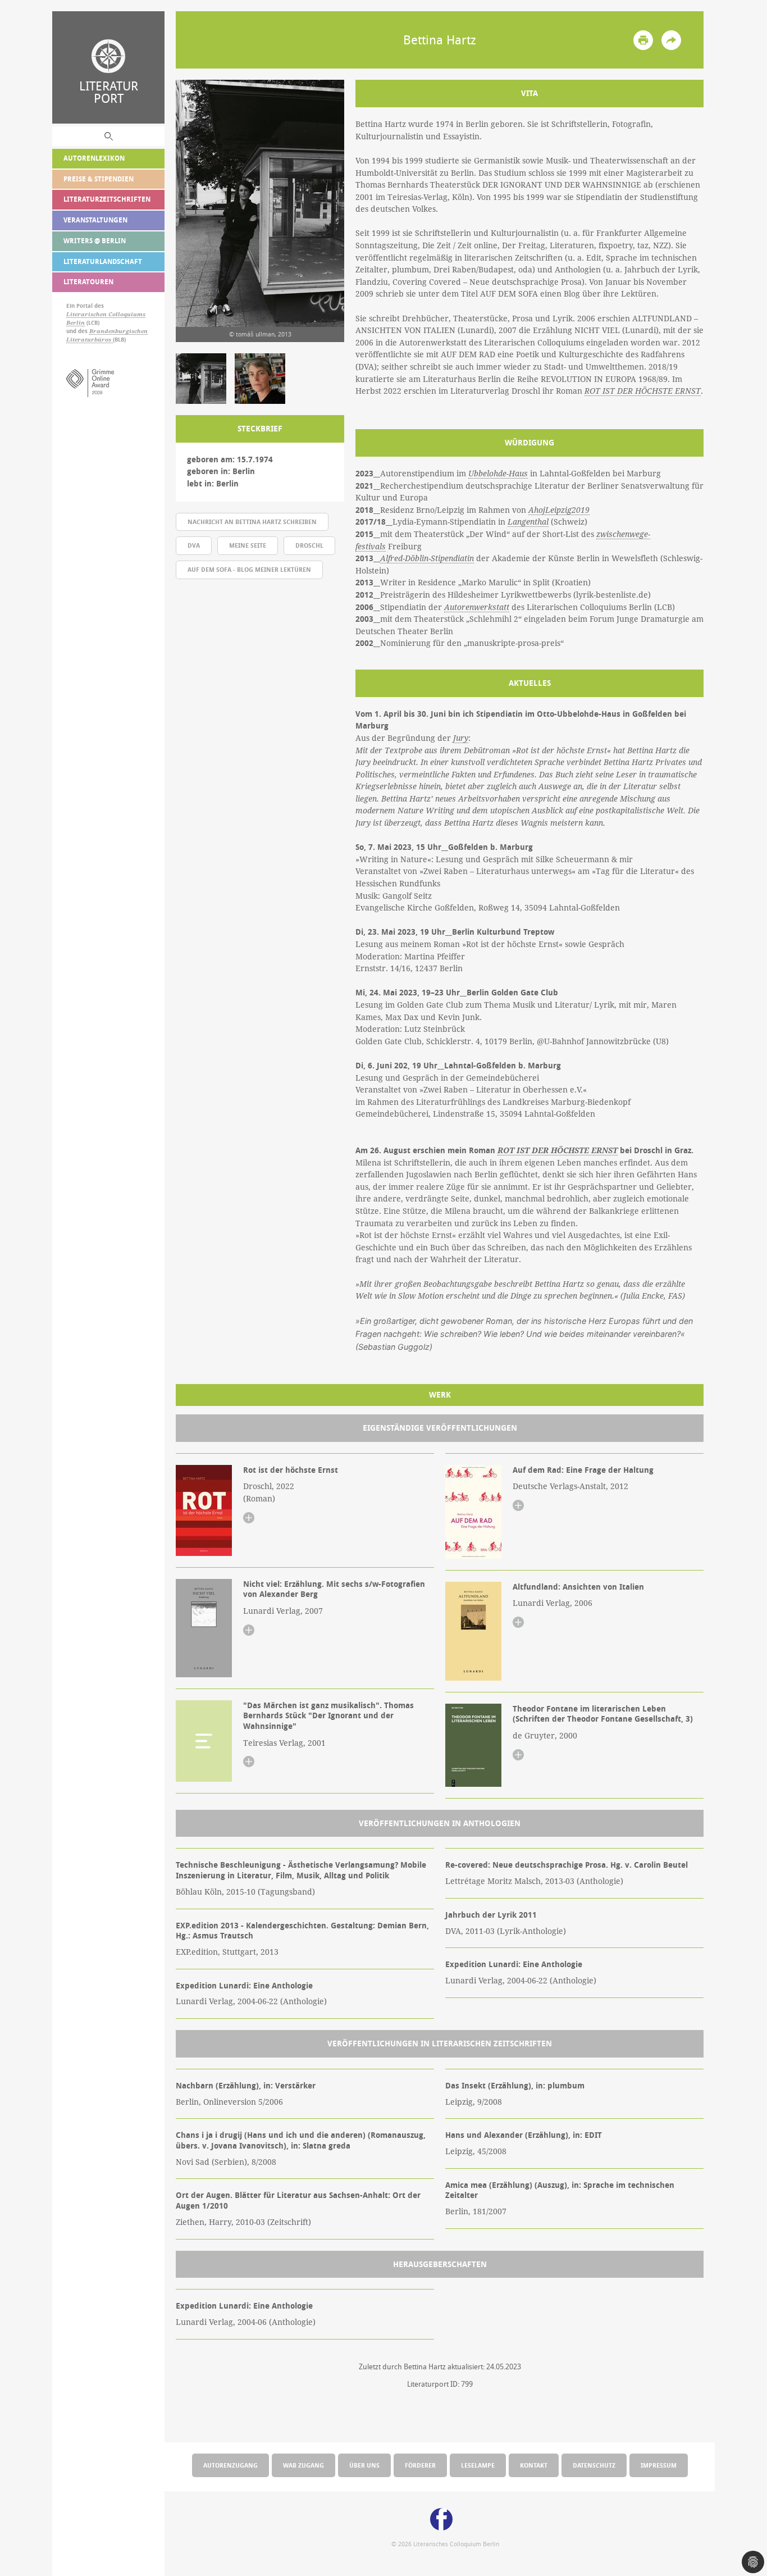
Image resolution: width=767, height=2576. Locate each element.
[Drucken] (643, 40)
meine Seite (248, 545)
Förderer (420, 2465)
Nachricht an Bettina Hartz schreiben (252, 522)
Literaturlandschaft (103, 261)
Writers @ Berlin (95, 241)
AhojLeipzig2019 (559, 510)
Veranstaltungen (95, 220)
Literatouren (88, 282)
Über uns (364, 2465)
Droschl (309, 545)
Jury (461, 738)
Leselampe (478, 2465)
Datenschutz (594, 2465)
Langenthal (528, 522)
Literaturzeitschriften (107, 199)
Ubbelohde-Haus (498, 474)
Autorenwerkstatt (477, 607)
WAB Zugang (303, 2465)
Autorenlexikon (94, 158)
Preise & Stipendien (99, 179)
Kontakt (534, 2465)
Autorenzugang (230, 2465)
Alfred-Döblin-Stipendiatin (427, 558)
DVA (194, 545)
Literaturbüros (90, 340)
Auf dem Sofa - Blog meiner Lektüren (249, 569)
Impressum (659, 2465)
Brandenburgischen (118, 331)
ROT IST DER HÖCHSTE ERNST (643, 391)
